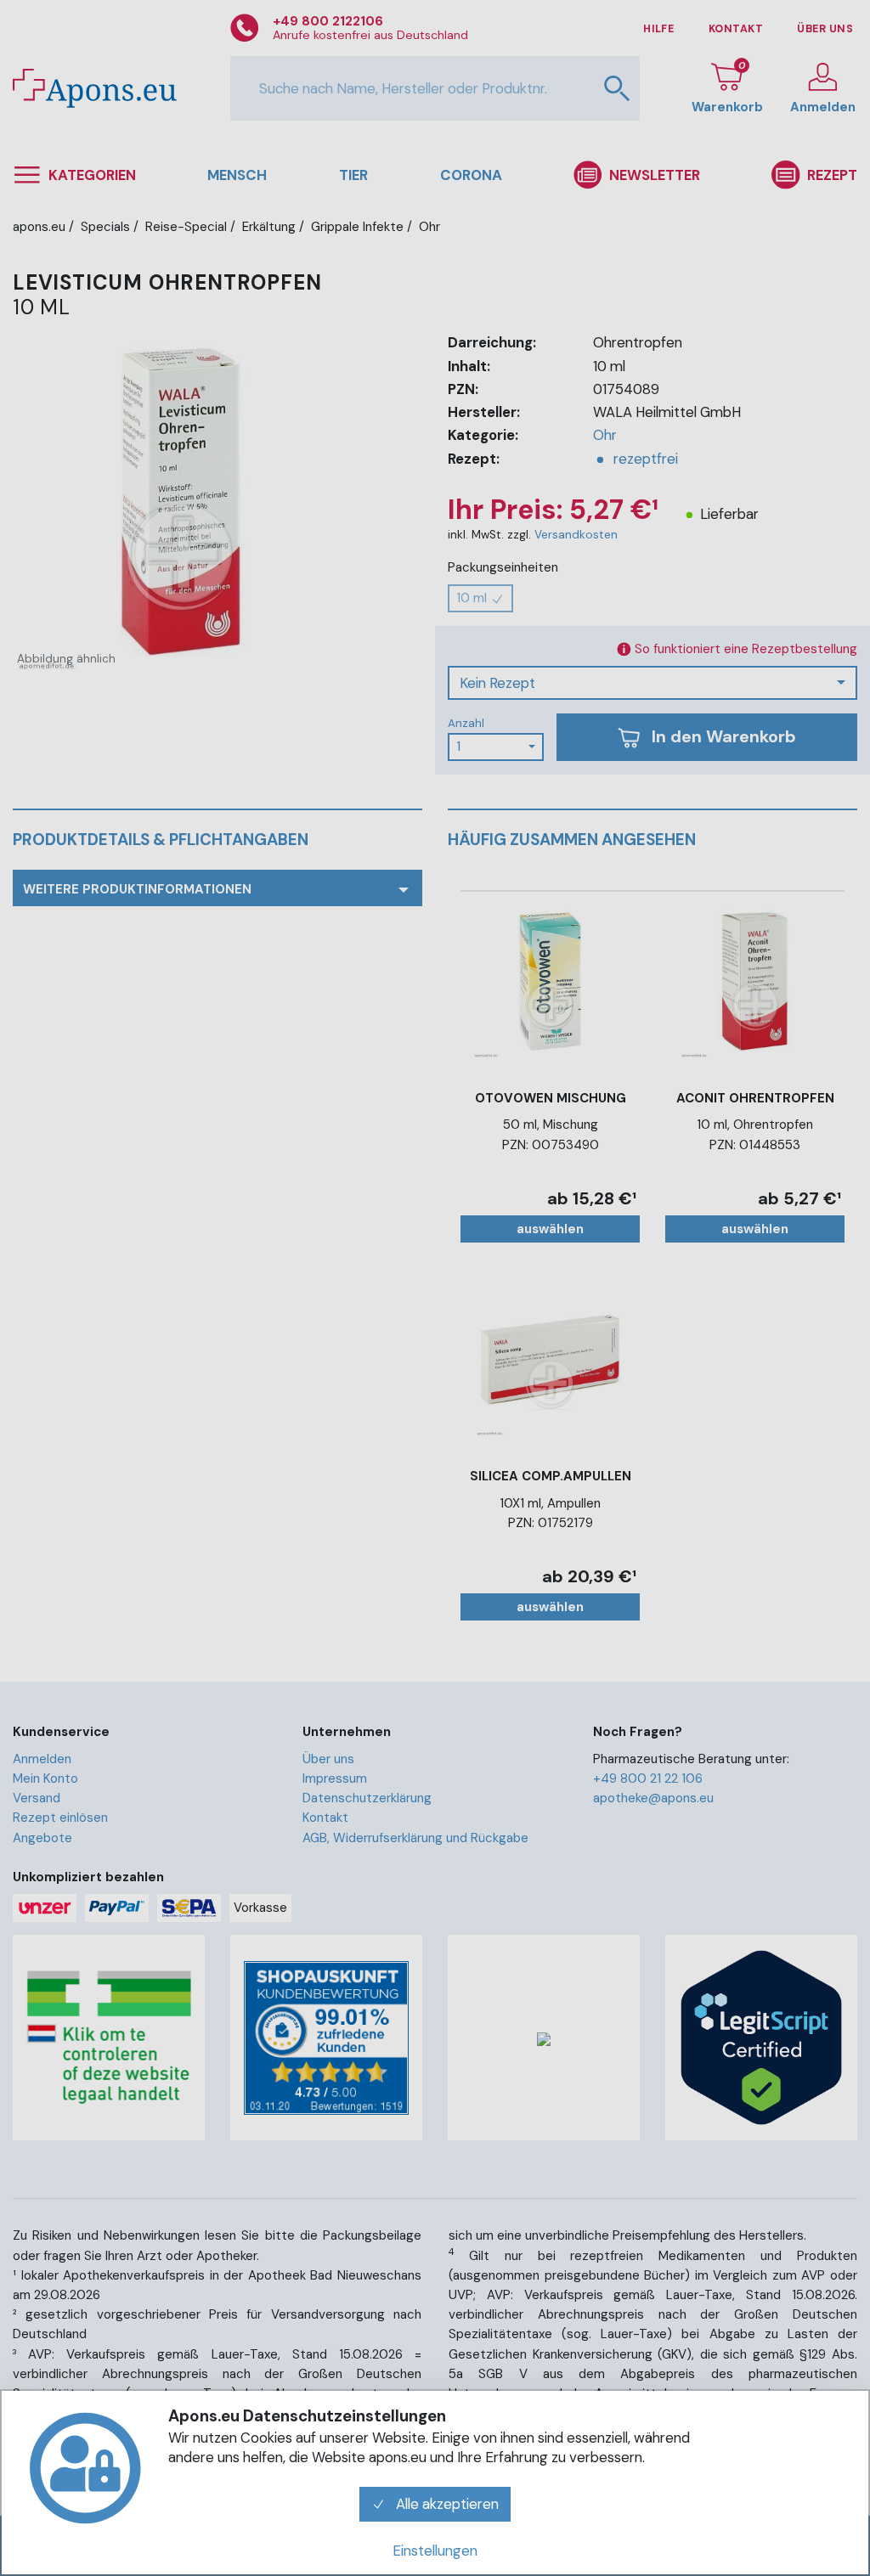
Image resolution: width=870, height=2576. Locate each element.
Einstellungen (435, 2551)
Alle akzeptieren (446, 2504)
